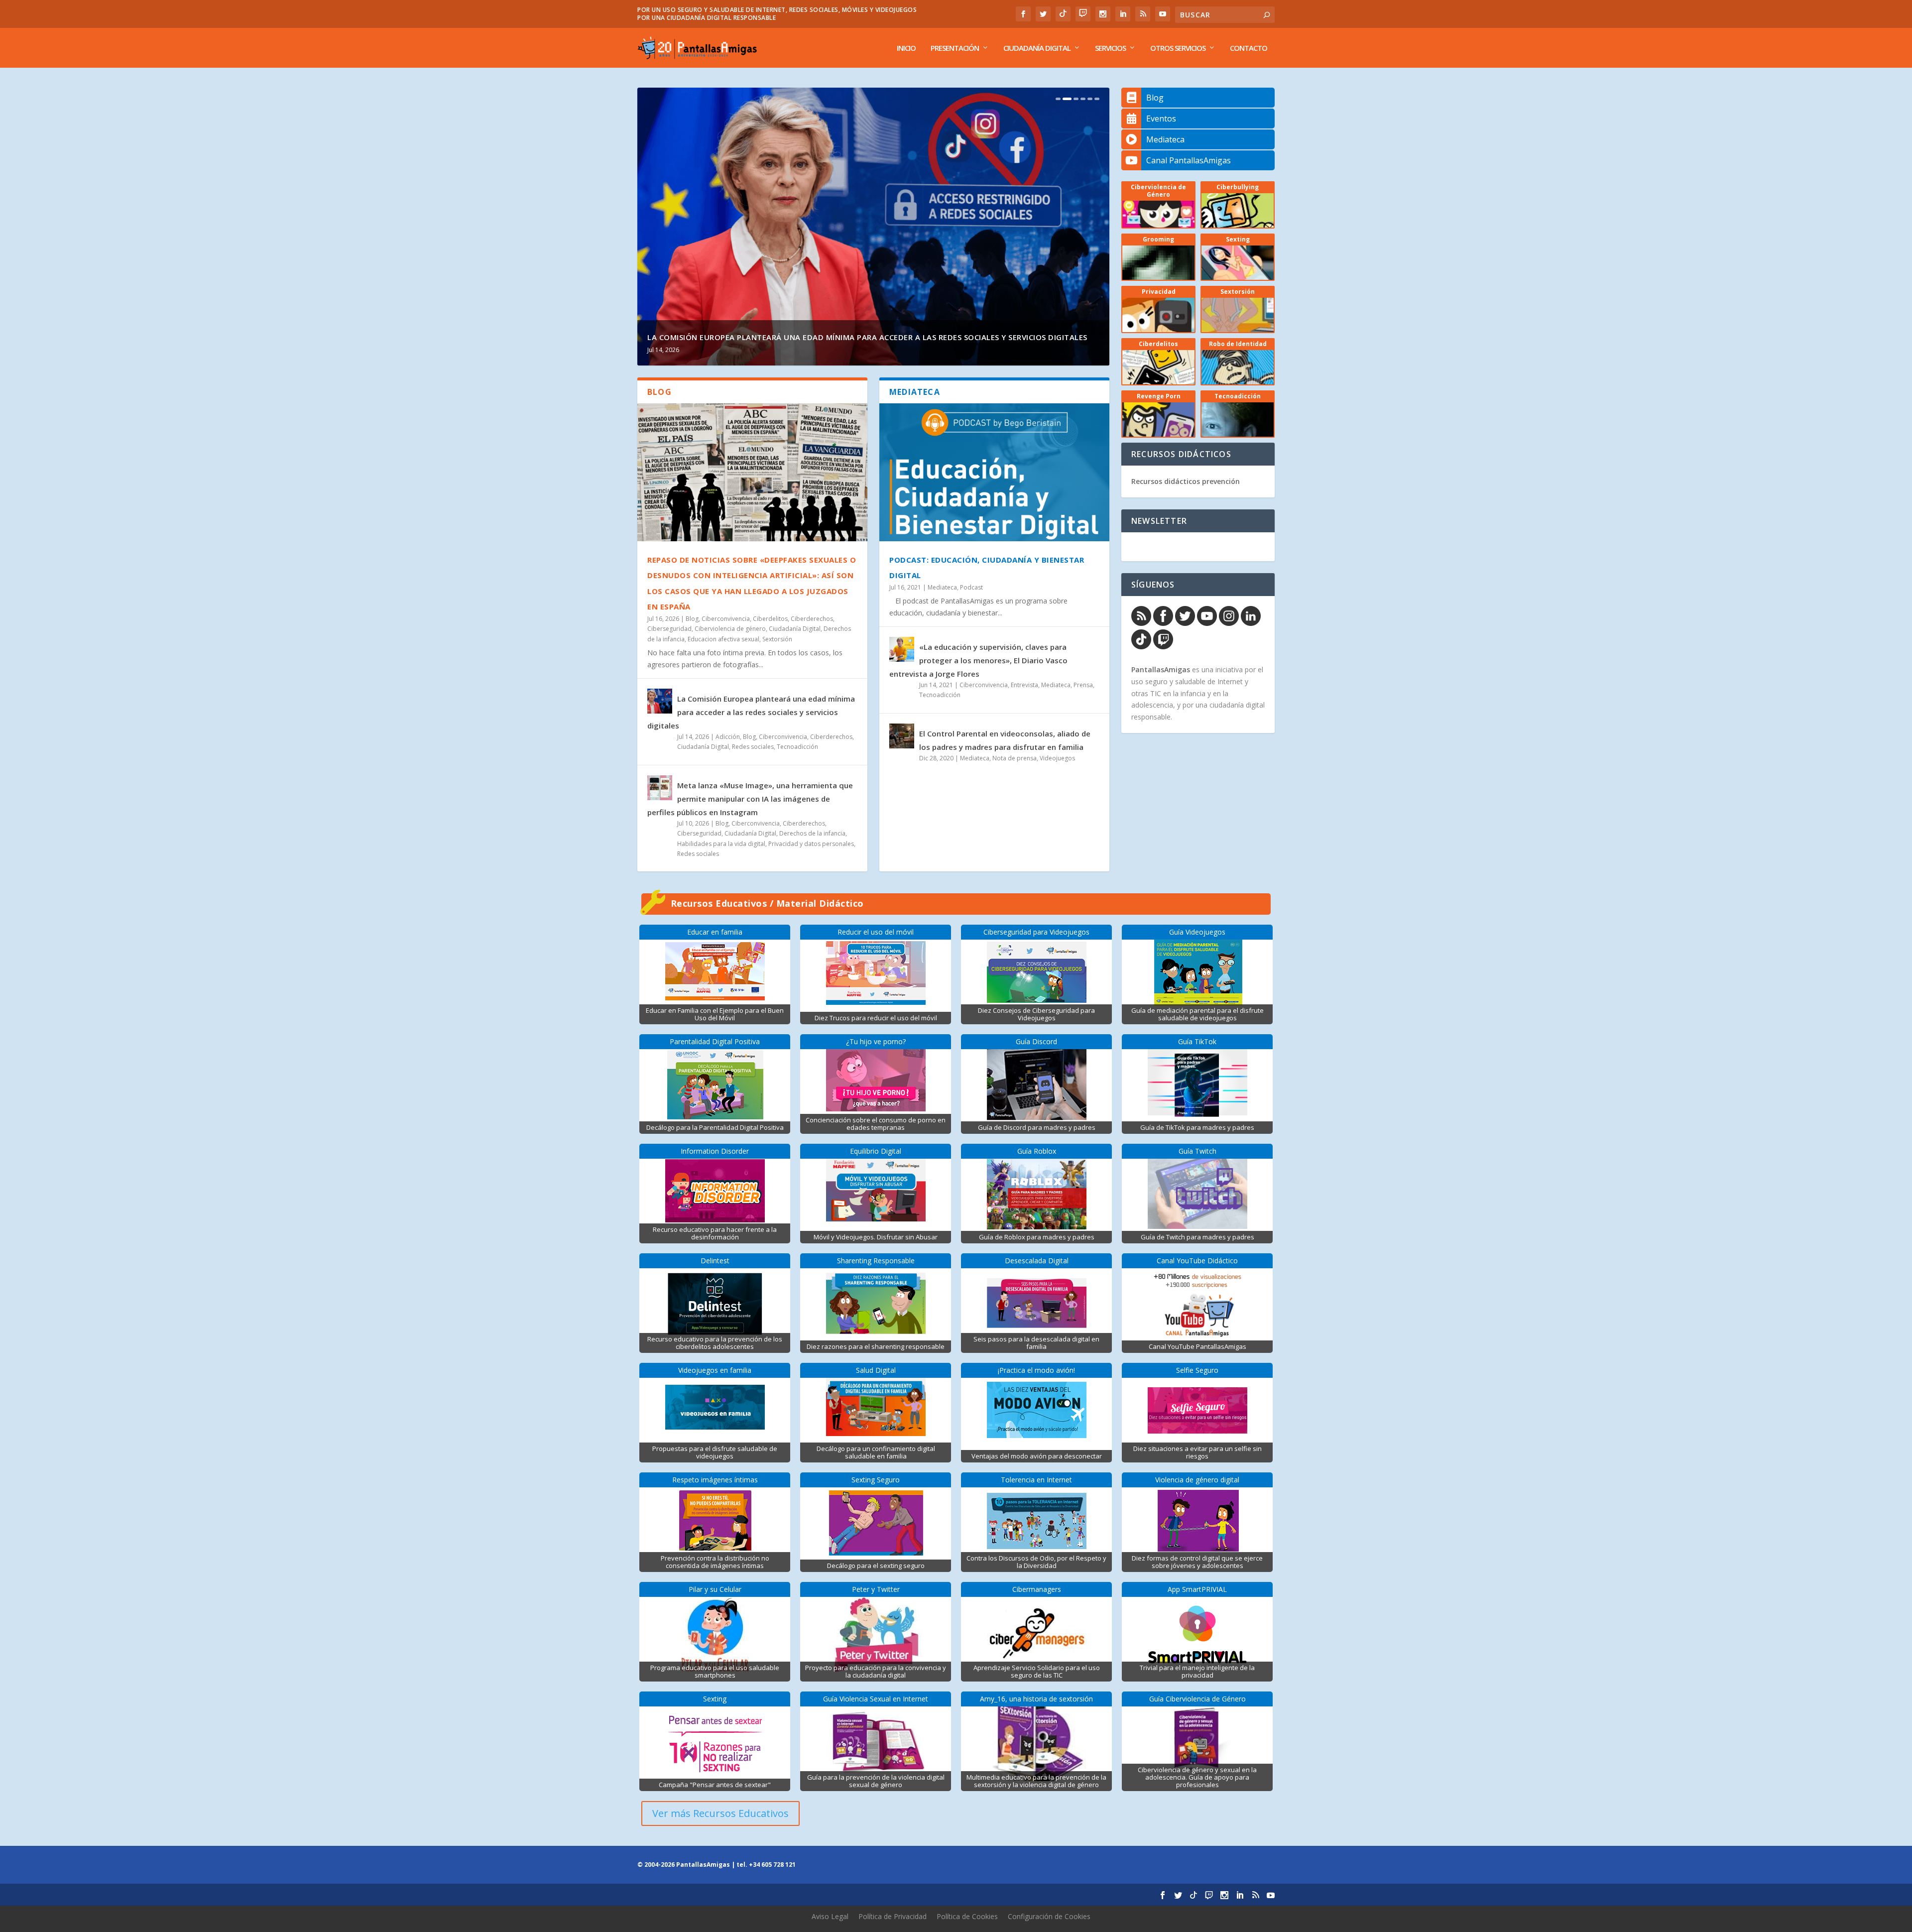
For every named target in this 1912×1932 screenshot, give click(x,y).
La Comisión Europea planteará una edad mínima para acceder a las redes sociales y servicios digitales (751, 712)
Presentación (955, 48)
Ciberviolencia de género (730, 629)
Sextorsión (777, 639)
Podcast (971, 587)
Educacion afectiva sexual (723, 639)
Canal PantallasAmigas (1189, 160)
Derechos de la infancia (812, 833)
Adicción (728, 737)
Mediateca (942, 587)
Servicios (1110, 48)
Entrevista (1024, 685)
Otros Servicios (1178, 48)
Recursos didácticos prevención (1186, 481)
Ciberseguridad (669, 629)
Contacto (1249, 48)
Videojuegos (1057, 758)
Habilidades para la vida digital (721, 844)
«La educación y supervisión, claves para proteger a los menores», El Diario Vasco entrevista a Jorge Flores (978, 660)
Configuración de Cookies (1049, 1916)
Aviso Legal (830, 1916)
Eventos (1161, 119)
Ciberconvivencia (726, 619)
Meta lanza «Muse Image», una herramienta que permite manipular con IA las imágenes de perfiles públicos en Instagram (750, 799)
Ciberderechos (812, 619)
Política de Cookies (967, 1916)
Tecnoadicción (797, 747)
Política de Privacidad (893, 1916)
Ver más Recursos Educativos (720, 1813)
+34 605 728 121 (772, 1865)
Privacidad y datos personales (811, 844)
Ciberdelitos (770, 619)
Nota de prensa (1015, 758)
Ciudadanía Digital (1037, 48)
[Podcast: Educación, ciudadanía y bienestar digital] (994, 472)
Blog (692, 619)
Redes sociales (753, 747)
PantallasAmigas (1161, 669)
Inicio (906, 48)
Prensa (1083, 685)
